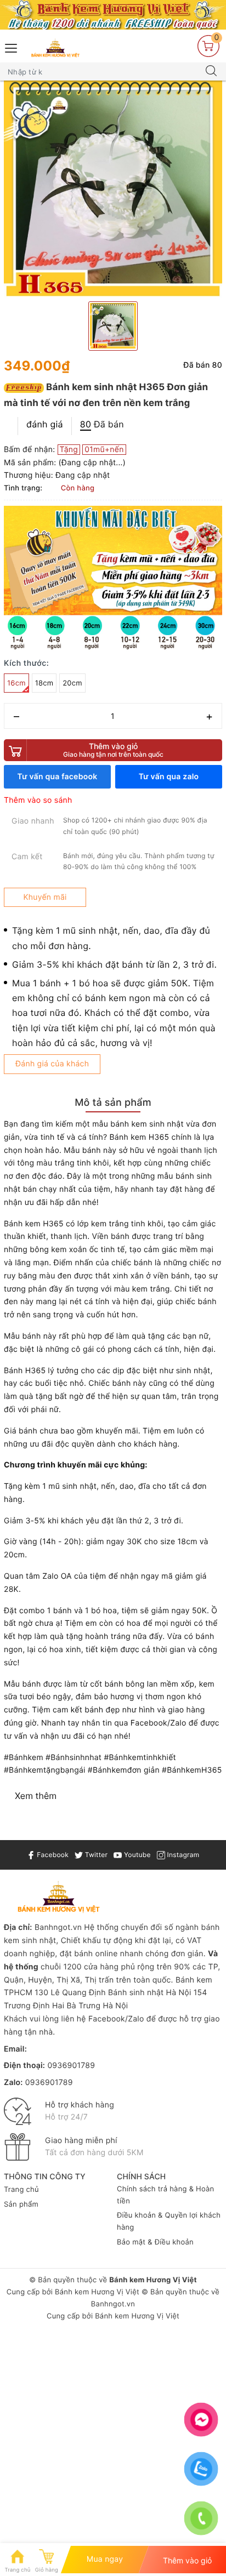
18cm (44, 683)
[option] (113, 190)
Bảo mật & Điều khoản (155, 2242)
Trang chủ (21, 2190)
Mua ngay (105, 2559)
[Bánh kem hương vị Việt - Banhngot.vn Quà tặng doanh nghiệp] (55, 48)
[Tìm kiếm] (211, 72)
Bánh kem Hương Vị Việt (97, 2292)
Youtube (136, 1855)
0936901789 (71, 2066)
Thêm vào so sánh (38, 800)
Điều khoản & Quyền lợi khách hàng (169, 2221)
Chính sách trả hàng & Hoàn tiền (165, 2195)
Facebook (52, 1855)
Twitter (95, 1855)
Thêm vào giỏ (113, 750)
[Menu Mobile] (12, 47)
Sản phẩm (21, 2204)
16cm (16, 683)
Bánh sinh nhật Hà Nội (151, 1993)
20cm (72, 683)
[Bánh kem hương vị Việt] (113, 15)
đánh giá (45, 424)
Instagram (182, 1855)
